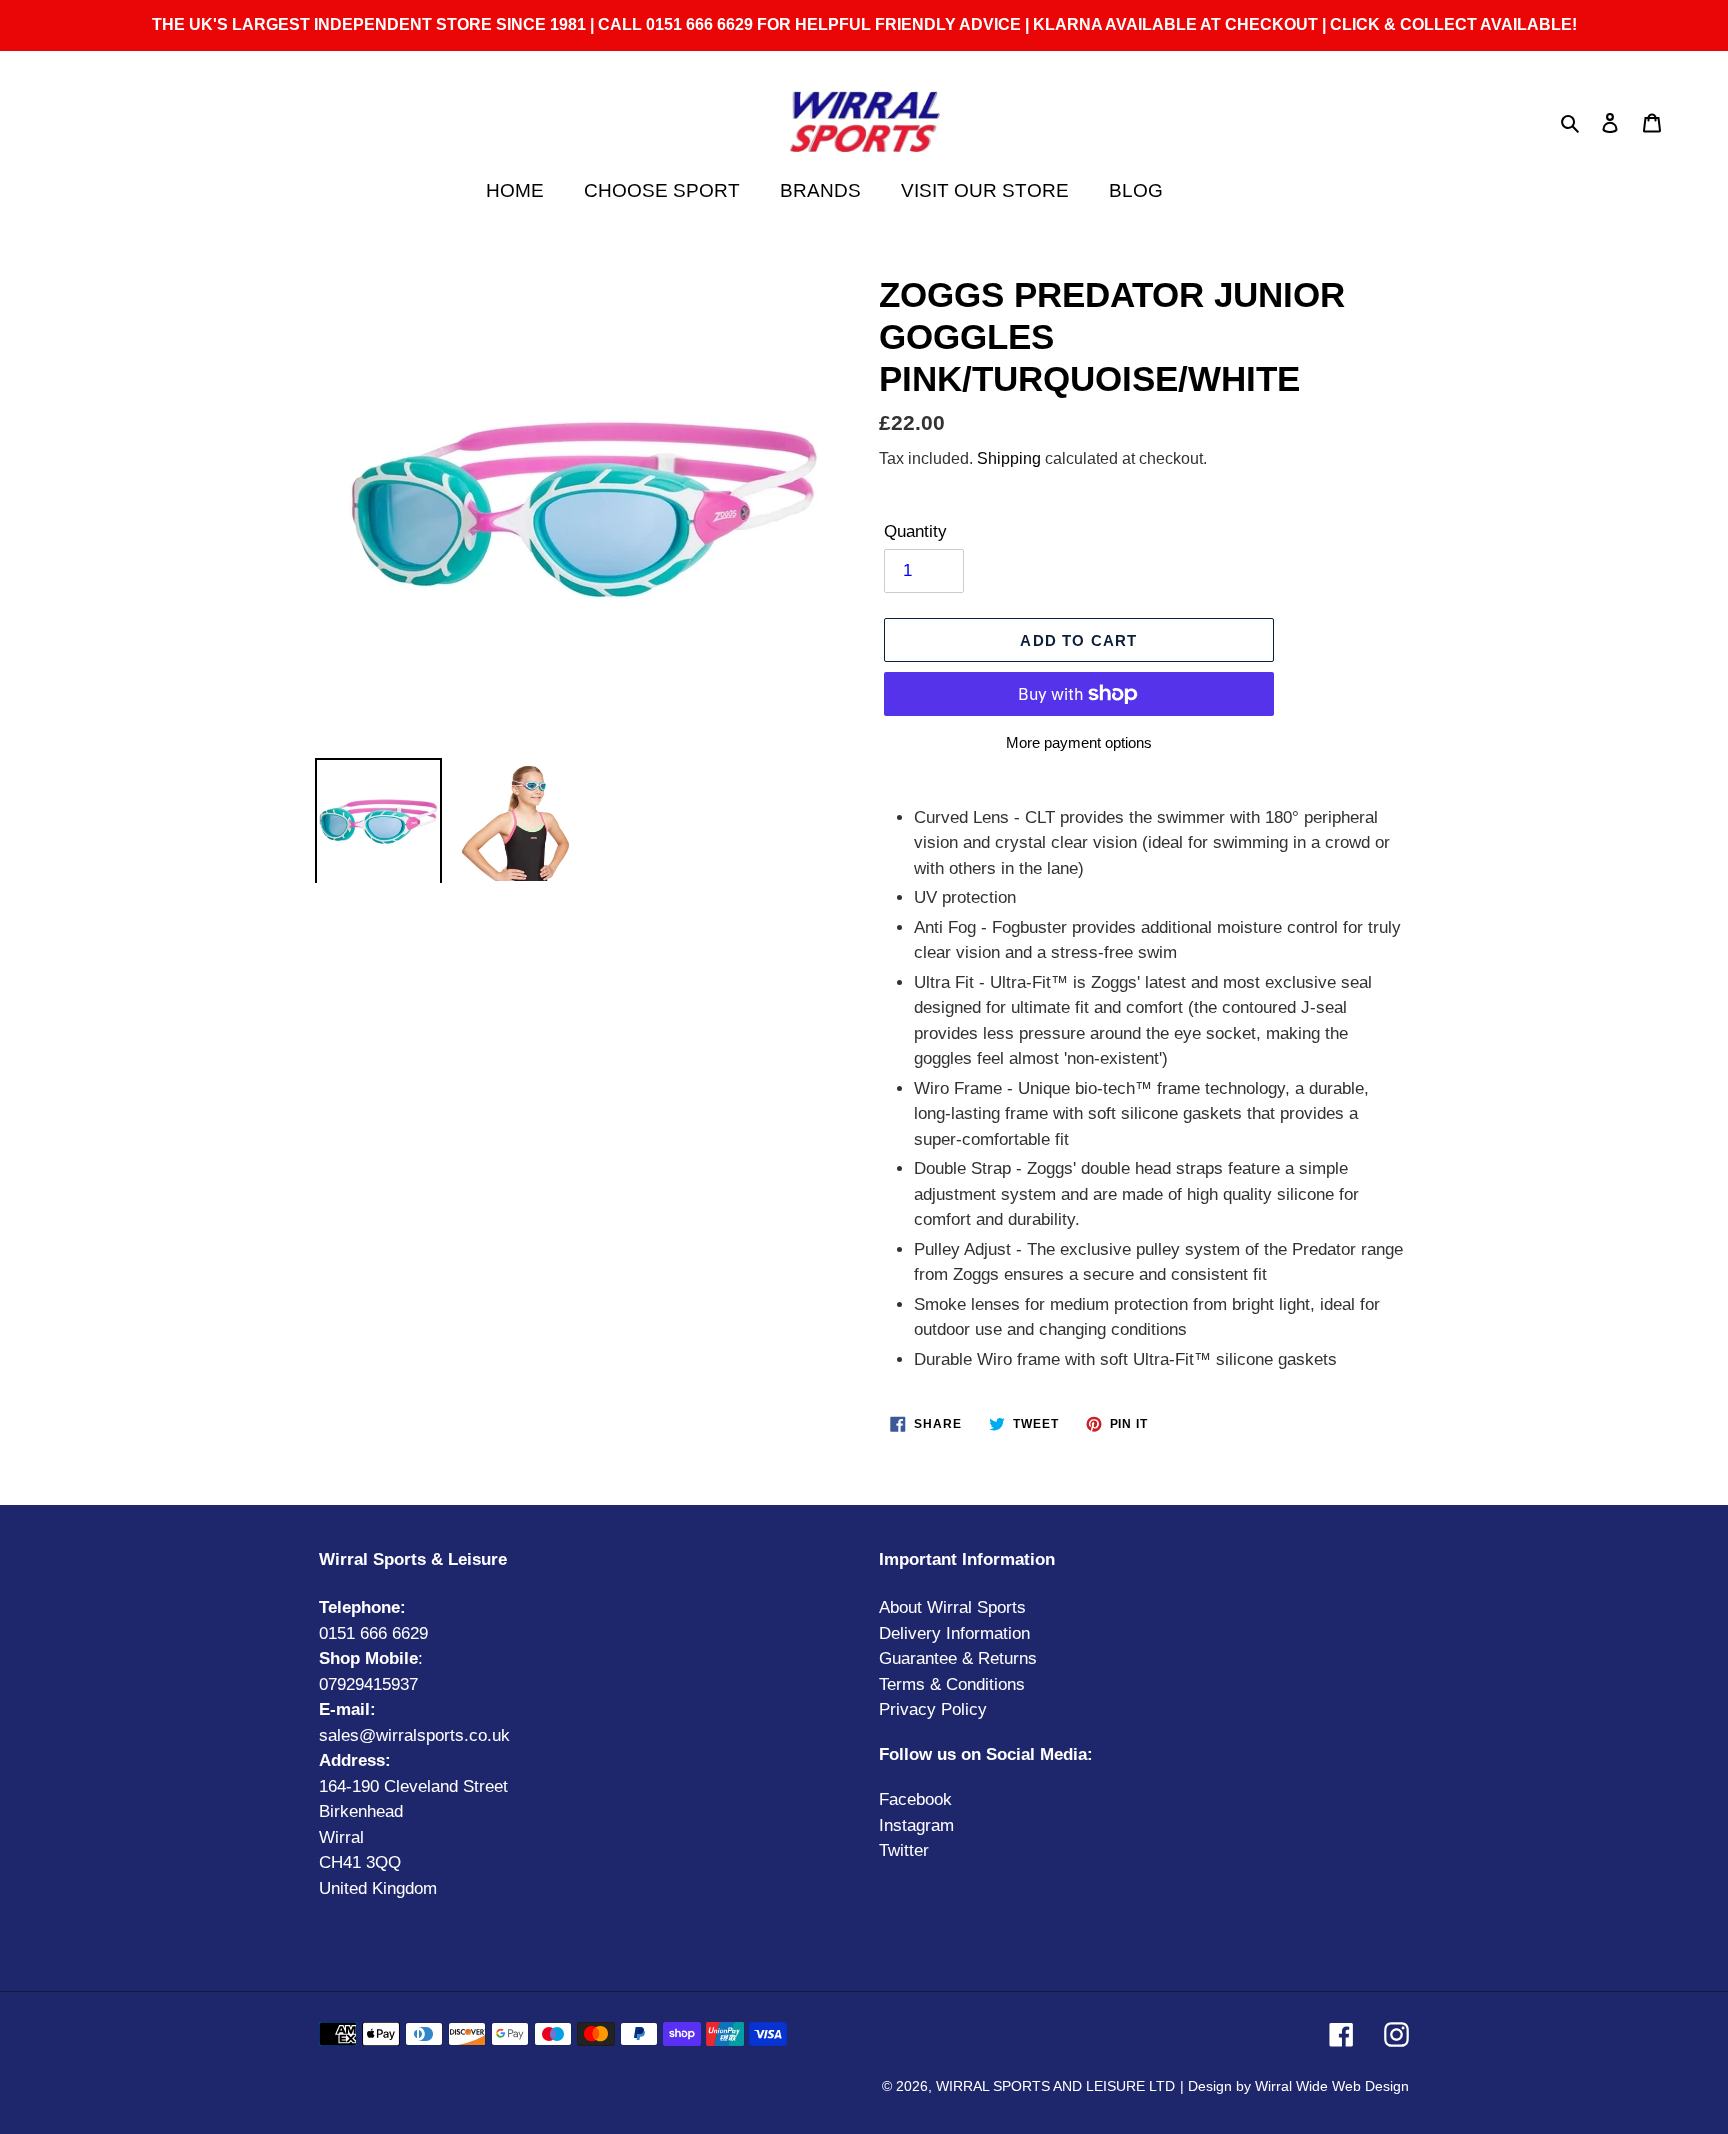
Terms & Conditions (952, 1684)
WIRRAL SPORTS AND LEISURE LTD (1055, 2086)
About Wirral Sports (952, 1607)
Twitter (904, 1850)
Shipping (1009, 458)
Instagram (916, 1825)
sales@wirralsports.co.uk (414, 1735)
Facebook (915, 1799)
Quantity (915, 531)
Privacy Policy (933, 1709)
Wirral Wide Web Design (1332, 2086)
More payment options (1079, 742)
